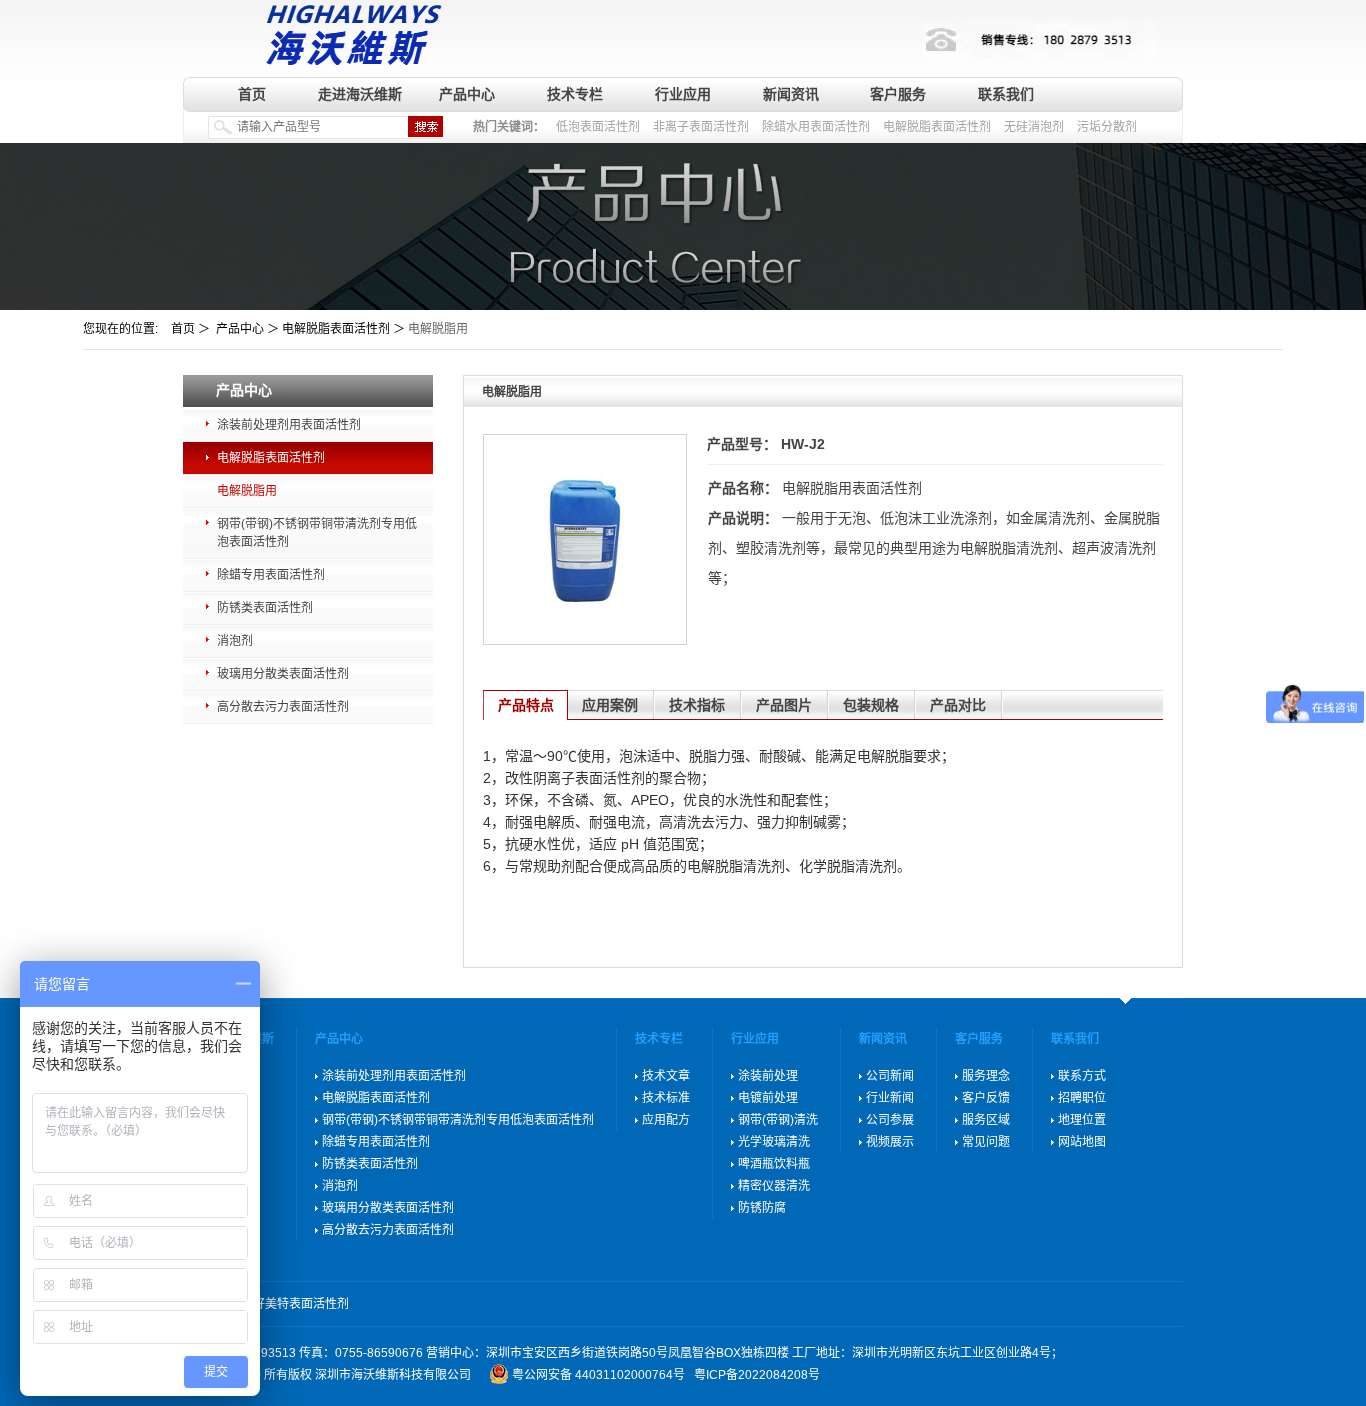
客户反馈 (986, 1098)
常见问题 (986, 1142)
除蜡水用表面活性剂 (816, 127)
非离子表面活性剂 (701, 127)
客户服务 (898, 94)
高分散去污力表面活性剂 (283, 707)
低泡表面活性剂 (598, 127)
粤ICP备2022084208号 (757, 1375)
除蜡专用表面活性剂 (271, 575)
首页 (252, 94)
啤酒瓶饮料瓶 (774, 1164)
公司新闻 (890, 1076)
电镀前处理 (768, 1098)
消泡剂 (235, 641)
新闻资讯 (791, 94)
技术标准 (666, 1098)
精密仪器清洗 (774, 1186)
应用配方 (666, 1120)
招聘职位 (1082, 1098)
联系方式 (1082, 1076)
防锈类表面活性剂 (265, 608)
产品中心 (467, 94)
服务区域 (986, 1120)
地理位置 (1082, 1120)
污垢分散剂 (1107, 127)
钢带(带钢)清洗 (778, 1120)
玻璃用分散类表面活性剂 (283, 674)
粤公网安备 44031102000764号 (598, 1375)
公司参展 (890, 1120)
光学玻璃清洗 (774, 1142)
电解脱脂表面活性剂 (937, 127)
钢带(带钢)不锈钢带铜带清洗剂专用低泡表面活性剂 (317, 533)
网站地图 (1082, 1142)
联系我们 (1006, 94)
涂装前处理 (768, 1076)
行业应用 (683, 94)
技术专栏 (575, 94)
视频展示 (890, 1142)
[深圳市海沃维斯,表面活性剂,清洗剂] (349, 32)
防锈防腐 (762, 1208)
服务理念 (986, 1076)
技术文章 (666, 1076)
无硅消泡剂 (1034, 127)
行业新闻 (890, 1098)
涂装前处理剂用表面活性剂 (289, 425)
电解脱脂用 (247, 491)
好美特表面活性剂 (301, 1304)
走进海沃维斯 (360, 94)
